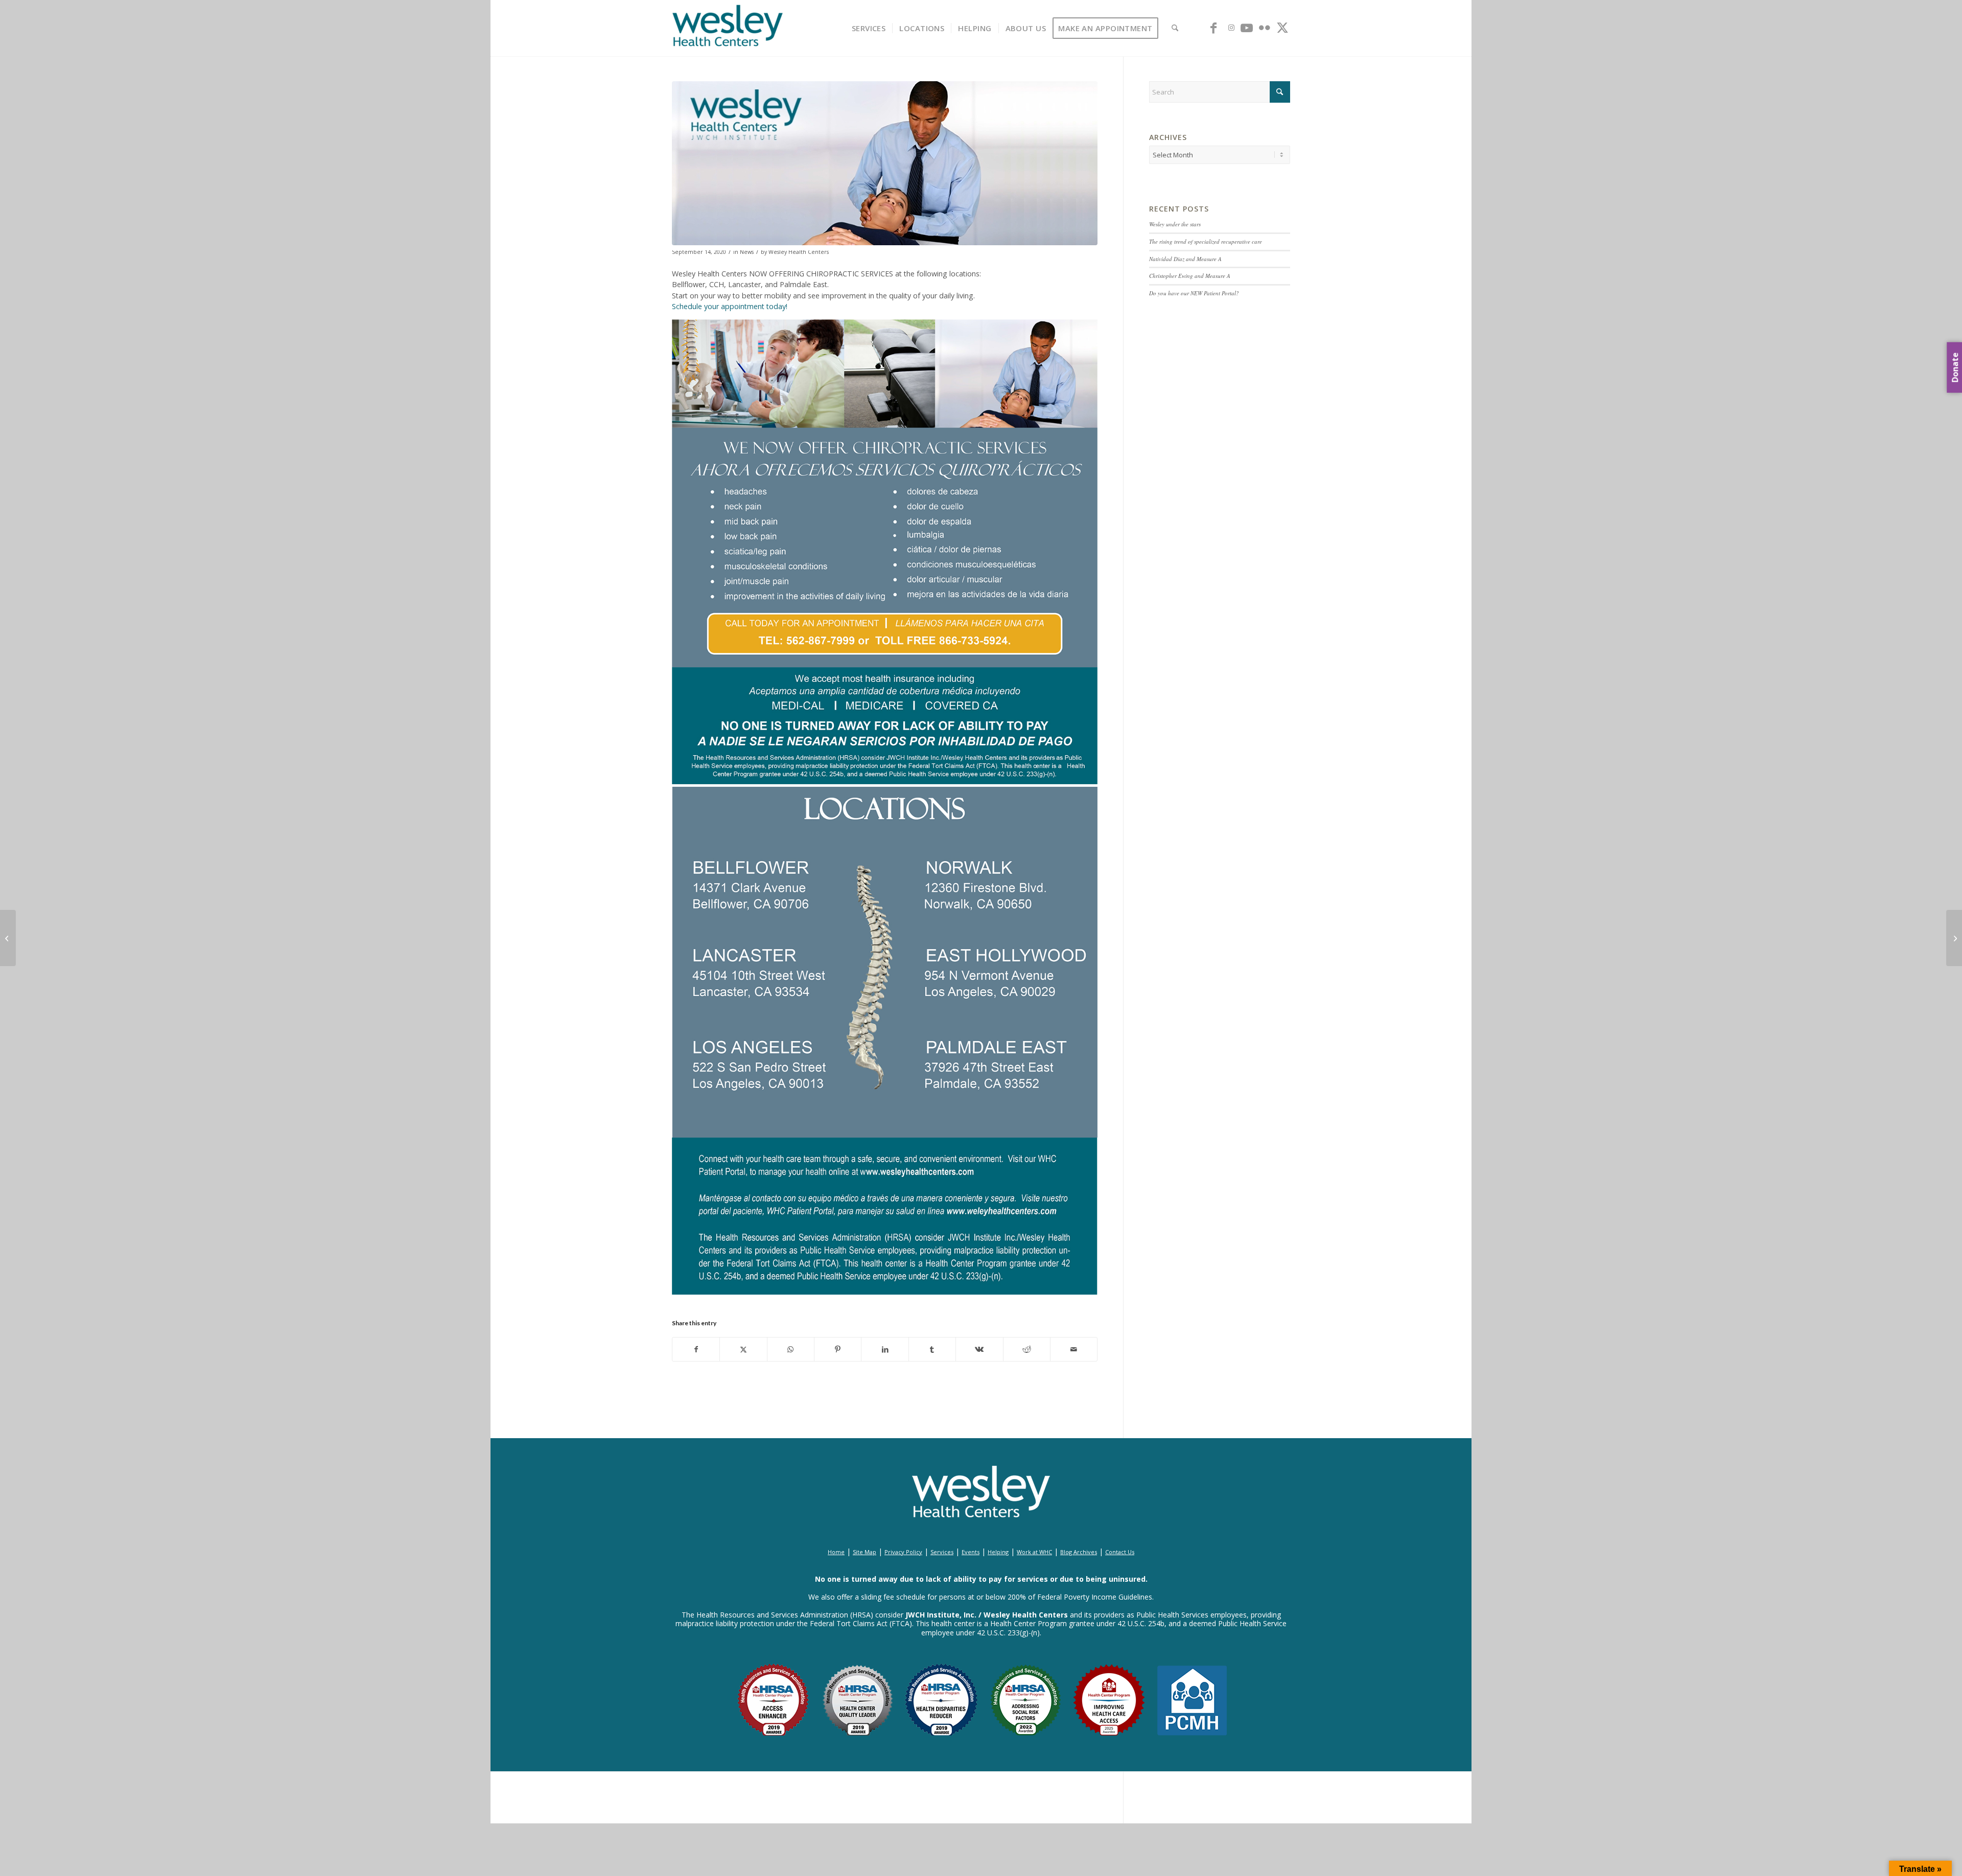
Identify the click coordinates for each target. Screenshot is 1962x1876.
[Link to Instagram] (1231, 28)
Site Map (865, 1552)
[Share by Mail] (1074, 1349)
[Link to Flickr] (1265, 28)
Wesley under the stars (1175, 224)
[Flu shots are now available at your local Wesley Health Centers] (8, 938)
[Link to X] (1282, 28)
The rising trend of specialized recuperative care (1206, 241)
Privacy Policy (903, 1552)
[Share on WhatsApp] (791, 1349)
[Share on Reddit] (1027, 1349)
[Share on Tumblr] (932, 1349)
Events (971, 1552)
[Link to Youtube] (1247, 28)
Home (836, 1552)
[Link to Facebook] (1213, 28)
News (747, 252)
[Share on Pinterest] (838, 1349)
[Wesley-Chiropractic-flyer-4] (885, 163)
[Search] (1175, 28)
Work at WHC (1034, 1552)
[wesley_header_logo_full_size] (728, 28)
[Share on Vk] (979, 1349)
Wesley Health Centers (799, 252)
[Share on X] (743, 1349)
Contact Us (1120, 1552)
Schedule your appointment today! (730, 306)
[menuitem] (869, 28)
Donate (1955, 368)
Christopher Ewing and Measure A (1190, 276)
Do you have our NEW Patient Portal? (1194, 293)
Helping (998, 1552)
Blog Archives (1079, 1552)
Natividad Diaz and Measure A (1185, 259)
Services (942, 1552)
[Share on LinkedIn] (885, 1349)
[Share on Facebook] (696, 1349)
